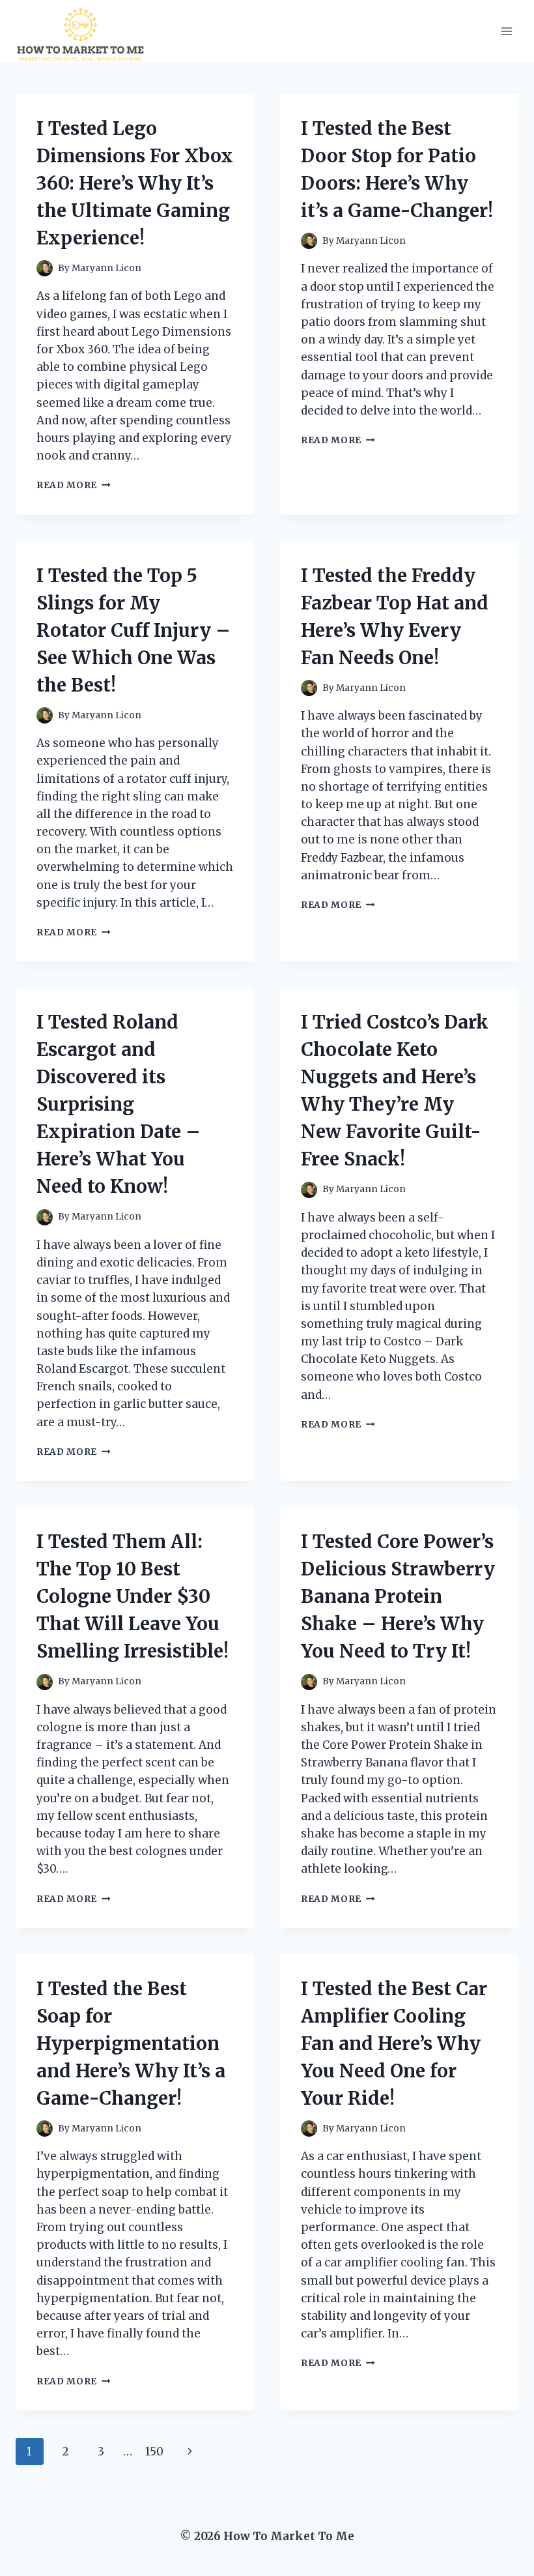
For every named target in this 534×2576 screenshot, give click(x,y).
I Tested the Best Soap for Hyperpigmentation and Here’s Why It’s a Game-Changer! (131, 2043)
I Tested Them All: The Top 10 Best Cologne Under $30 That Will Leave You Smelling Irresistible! (133, 1596)
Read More (74, 485)
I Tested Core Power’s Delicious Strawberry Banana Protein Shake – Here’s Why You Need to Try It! (398, 1596)
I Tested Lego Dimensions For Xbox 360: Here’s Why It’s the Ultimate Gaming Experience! (135, 183)
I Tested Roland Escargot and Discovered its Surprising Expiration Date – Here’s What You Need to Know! (119, 1104)
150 (154, 2452)
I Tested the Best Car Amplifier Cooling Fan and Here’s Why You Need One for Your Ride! (394, 2043)
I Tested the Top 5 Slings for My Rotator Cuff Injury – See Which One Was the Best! (133, 630)
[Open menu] (506, 31)
